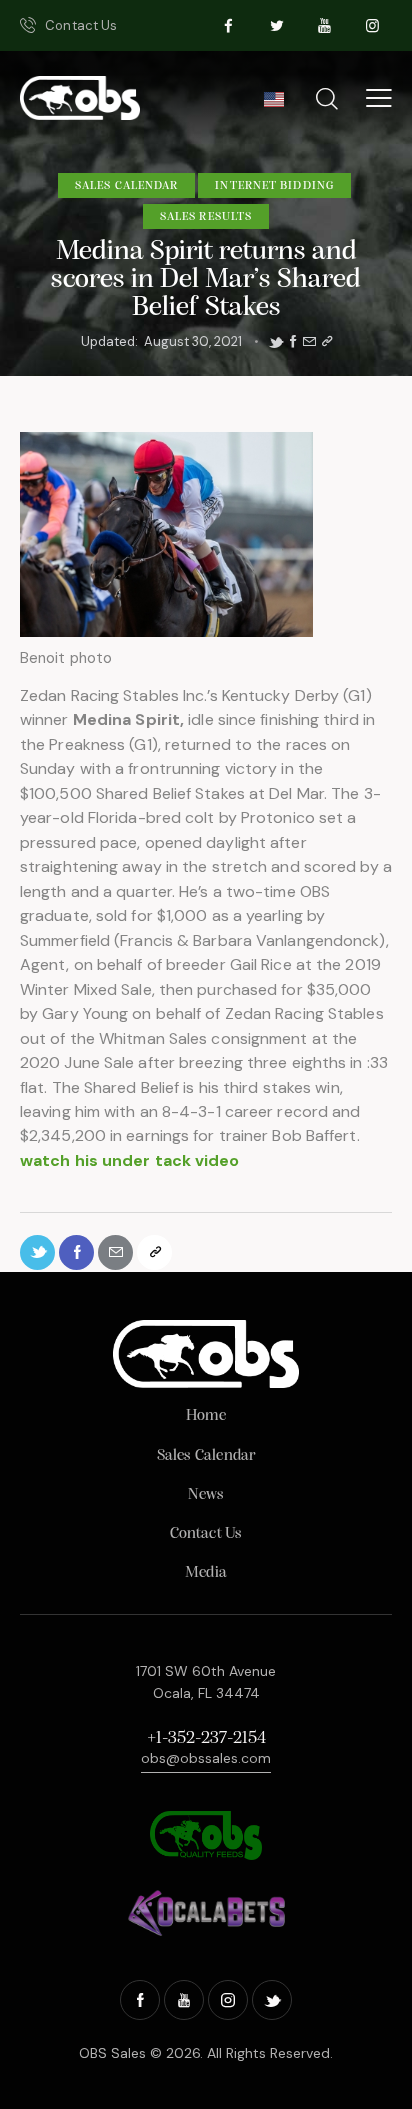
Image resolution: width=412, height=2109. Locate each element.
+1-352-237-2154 (206, 1739)
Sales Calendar (126, 186)
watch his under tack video (130, 1160)
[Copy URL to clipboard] (327, 342)
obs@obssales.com (206, 1758)
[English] (273, 105)
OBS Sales (112, 2053)
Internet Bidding (274, 186)
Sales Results (206, 217)
